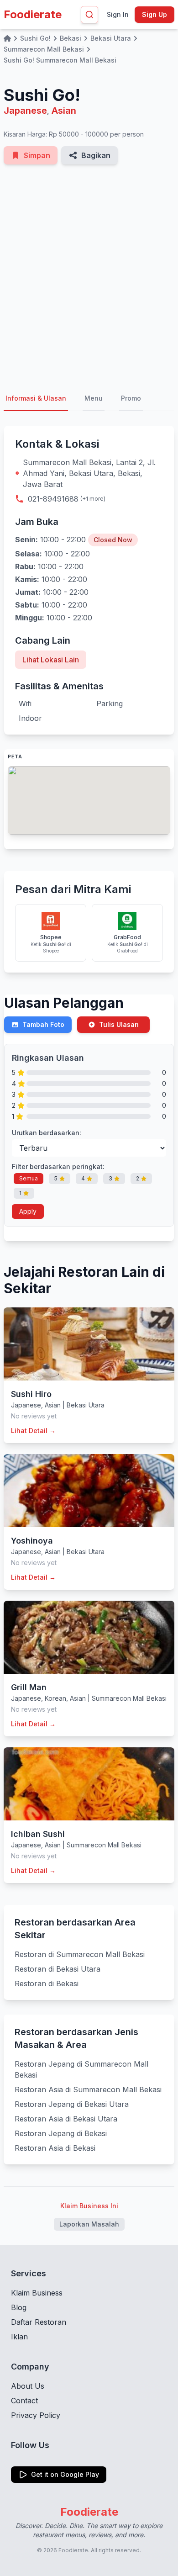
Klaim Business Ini (89, 2206)
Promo (131, 398)
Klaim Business (37, 2293)
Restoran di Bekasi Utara (58, 1969)
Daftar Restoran (39, 2322)
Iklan (19, 2337)
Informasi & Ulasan (36, 398)
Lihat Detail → (33, 1431)
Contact (24, 2401)
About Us (28, 2386)
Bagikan (96, 155)
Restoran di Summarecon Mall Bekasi (80, 1954)
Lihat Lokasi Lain (51, 660)
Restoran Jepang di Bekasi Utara (72, 2104)
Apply (28, 1211)
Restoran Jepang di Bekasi (61, 2133)
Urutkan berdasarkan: (47, 1133)
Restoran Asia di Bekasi (55, 2148)
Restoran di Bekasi (47, 1984)
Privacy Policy (36, 2415)
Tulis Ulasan (119, 1024)
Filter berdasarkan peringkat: (58, 1166)
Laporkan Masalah (89, 2224)
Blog (19, 2307)
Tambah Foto (43, 1024)
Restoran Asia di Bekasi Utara (66, 2119)
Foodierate (33, 14)
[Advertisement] (89, 275)
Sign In (118, 14)
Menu (94, 398)
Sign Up (154, 14)
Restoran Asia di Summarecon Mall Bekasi (88, 2089)
